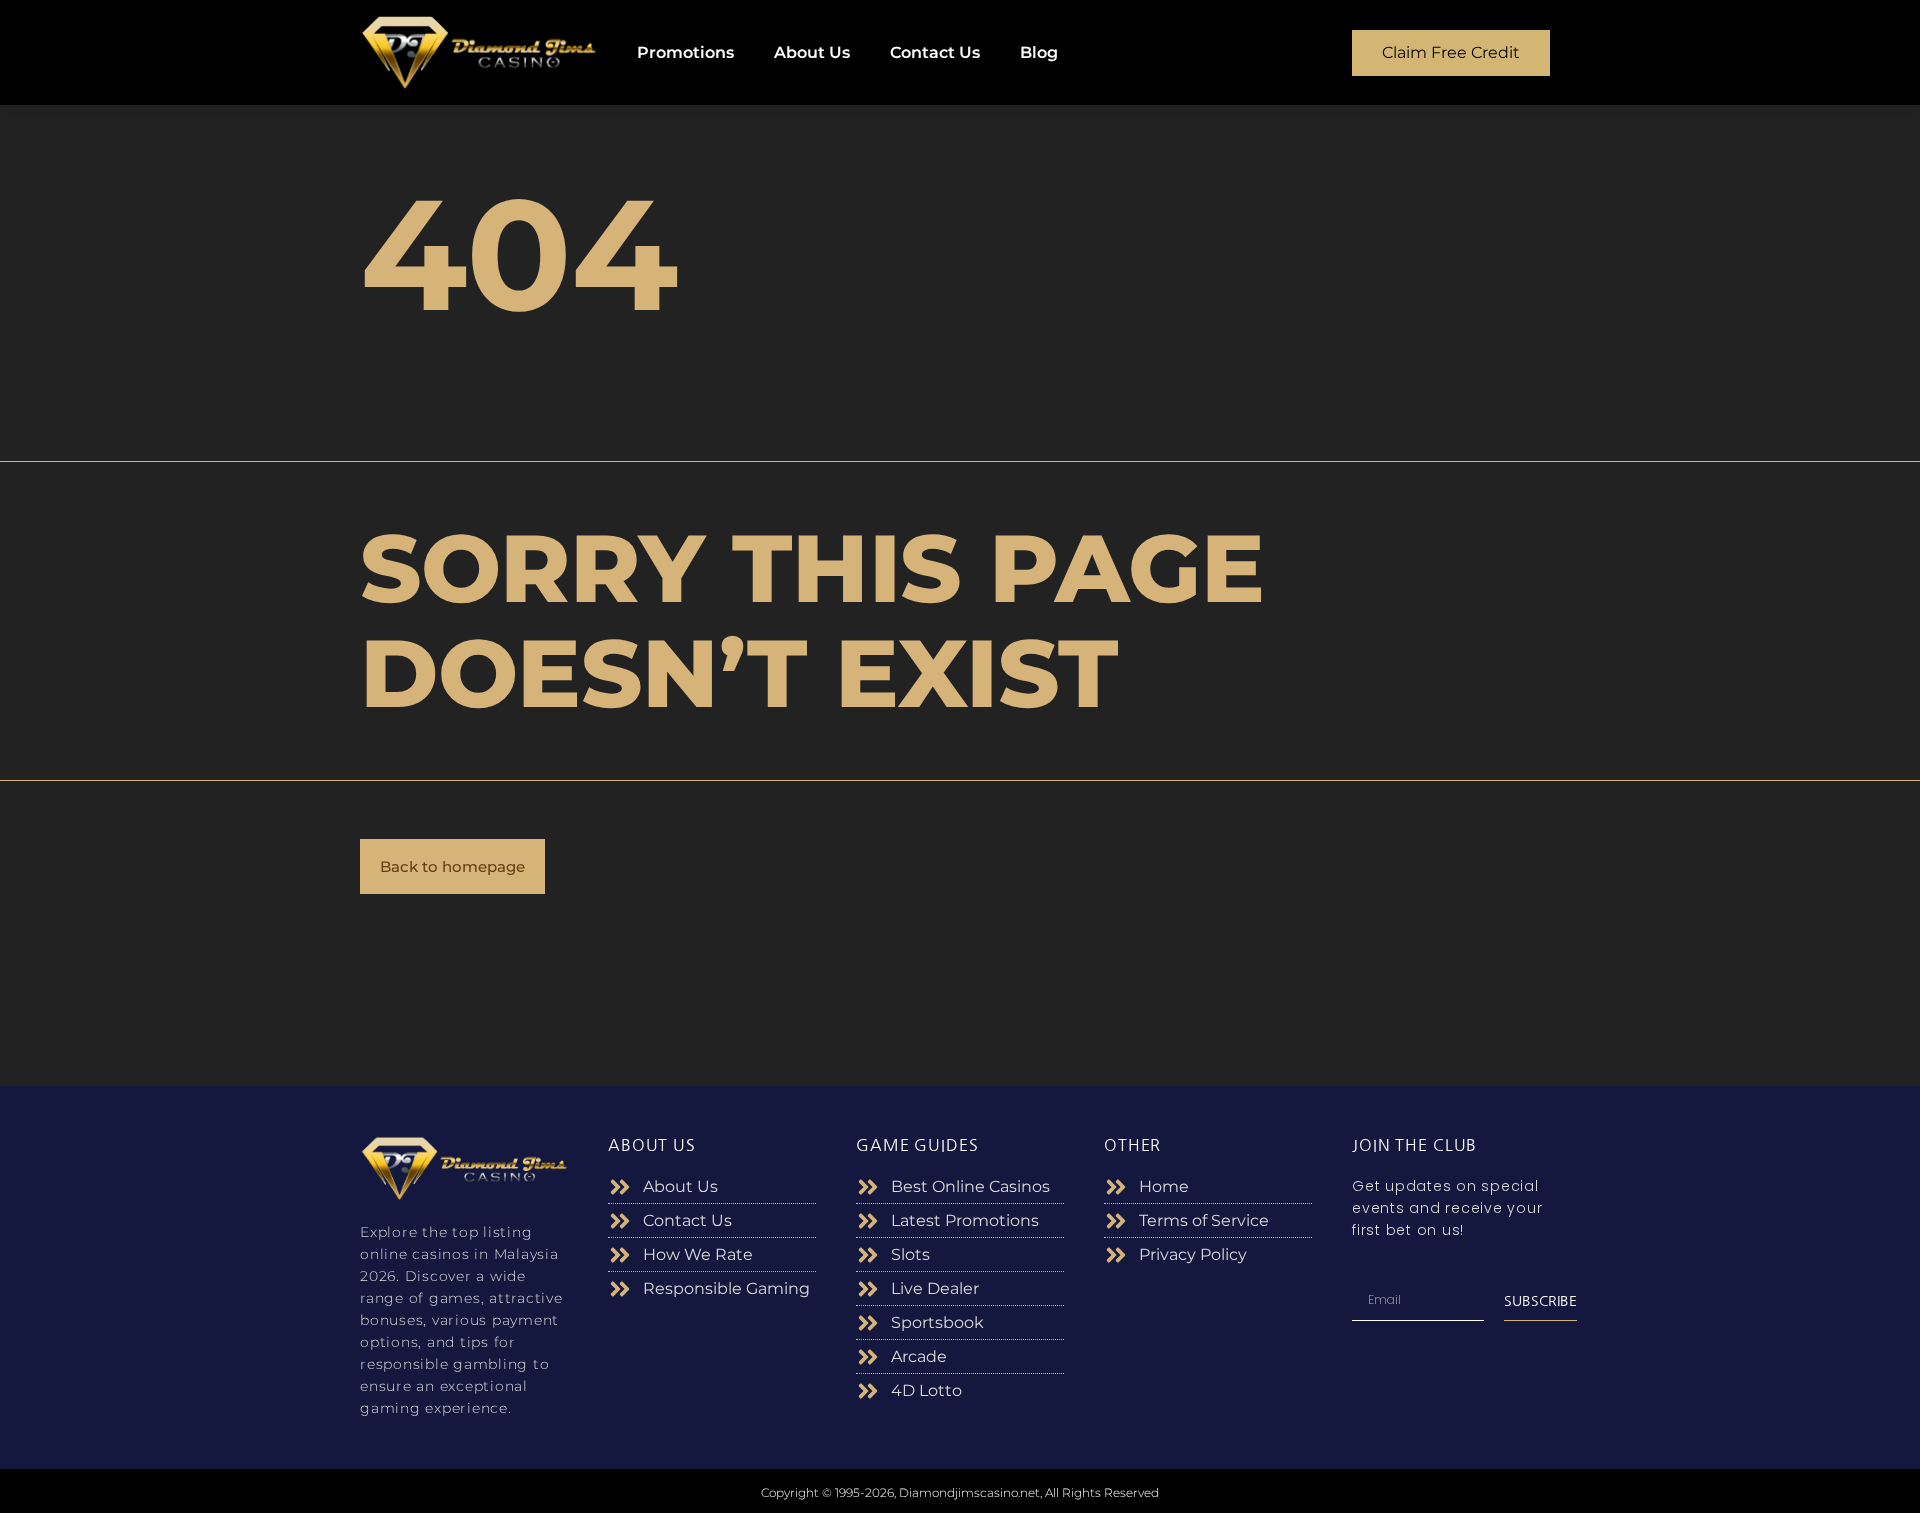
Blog (1039, 52)
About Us (812, 52)
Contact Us (935, 52)
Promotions (685, 52)
